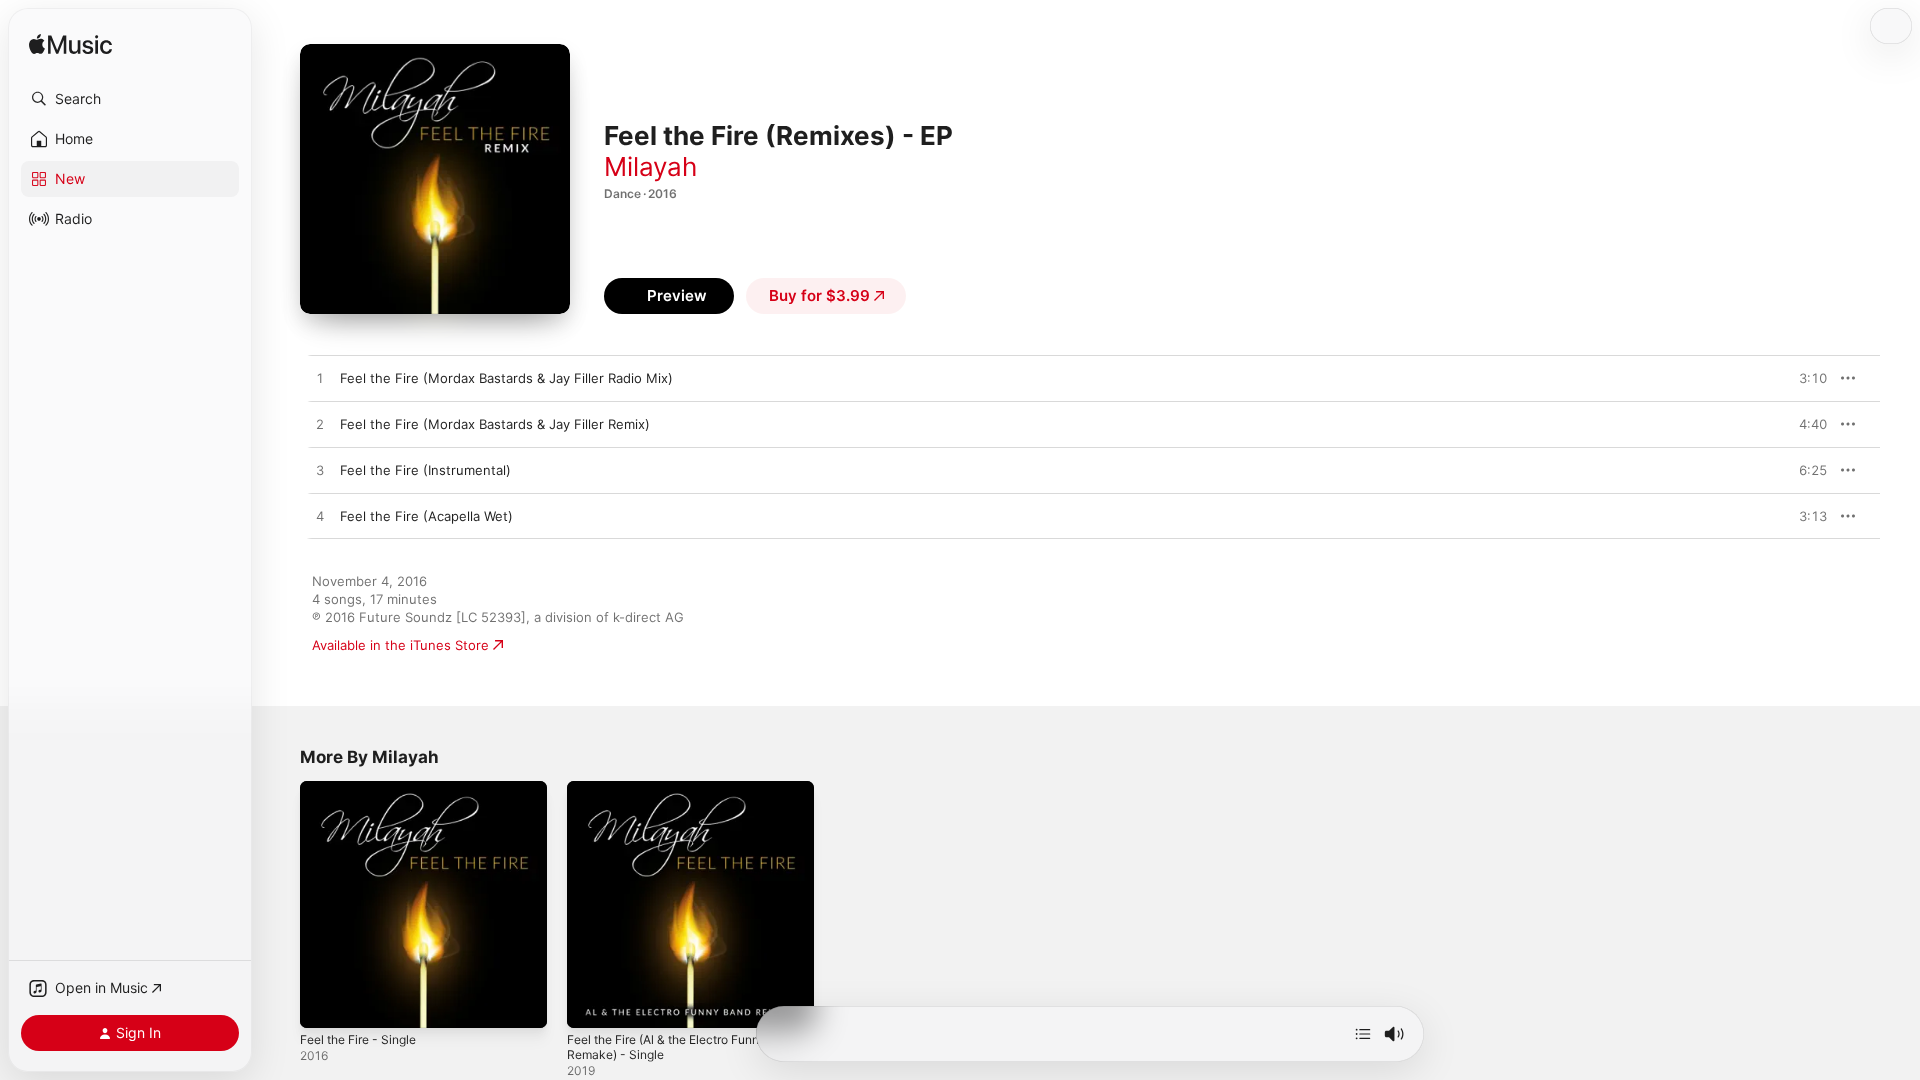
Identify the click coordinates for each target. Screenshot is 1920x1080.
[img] (70, 45)
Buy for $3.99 (819, 295)
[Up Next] (1363, 1034)
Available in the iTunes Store (400, 645)
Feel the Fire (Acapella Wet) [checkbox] (426, 516)
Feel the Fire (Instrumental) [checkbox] (425, 470)
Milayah (650, 166)
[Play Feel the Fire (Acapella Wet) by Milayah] (320, 517)
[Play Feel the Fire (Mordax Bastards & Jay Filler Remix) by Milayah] (320, 425)
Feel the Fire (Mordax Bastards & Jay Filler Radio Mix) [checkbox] (506, 378)
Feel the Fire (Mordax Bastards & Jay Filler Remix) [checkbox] (495, 424)
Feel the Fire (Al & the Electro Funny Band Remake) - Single (681, 797)
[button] (130, 99)
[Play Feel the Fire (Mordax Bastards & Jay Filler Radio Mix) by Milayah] (320, 379)
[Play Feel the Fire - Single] (325, 1003)
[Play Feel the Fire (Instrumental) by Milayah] (320, 471)
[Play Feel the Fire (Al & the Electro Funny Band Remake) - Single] (592, 1003)
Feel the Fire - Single (365, 789)
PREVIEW (1805, 378)
